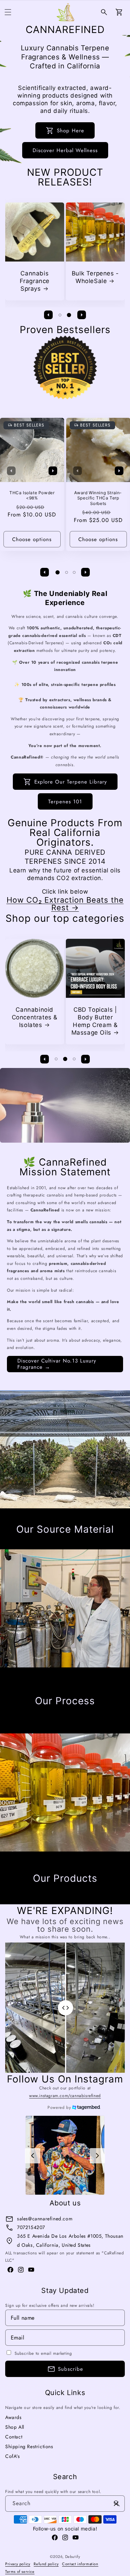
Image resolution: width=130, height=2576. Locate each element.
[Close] (116, 2504)
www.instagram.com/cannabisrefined (65, 2096)
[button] (8, 12)
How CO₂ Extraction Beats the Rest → (65, 904)
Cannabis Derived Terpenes (33, 1017)
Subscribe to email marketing (43, 2353)
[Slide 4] (56, 1544)
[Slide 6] (71, 1544)
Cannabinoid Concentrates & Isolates (95, 1017)
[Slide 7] (80, 1544)
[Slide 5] (64, 1544)
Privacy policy (18, 2564)
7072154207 (31, 2227)
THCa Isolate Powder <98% (32, 495)
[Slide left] (49, 315)
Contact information (80, 2564)
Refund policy (46, 2564)
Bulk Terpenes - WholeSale (95, 277)
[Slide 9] (97, 1544)
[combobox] (65, 2504)
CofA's (13, 2456)
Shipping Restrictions (29, 2446)
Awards (14, 2417)
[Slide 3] (74, 572)
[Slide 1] (60, 315)
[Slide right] (82, 315)
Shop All (15, 2427)
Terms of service (20, 2571)
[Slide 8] (89, 1544)
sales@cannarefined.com (45, 2219)
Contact (14, 2437)
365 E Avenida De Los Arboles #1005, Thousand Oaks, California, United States (70, 2240)
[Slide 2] (69, 315)
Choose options (32, 539)
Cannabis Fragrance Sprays (34, 281)
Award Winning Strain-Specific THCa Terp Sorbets (98, 498)
